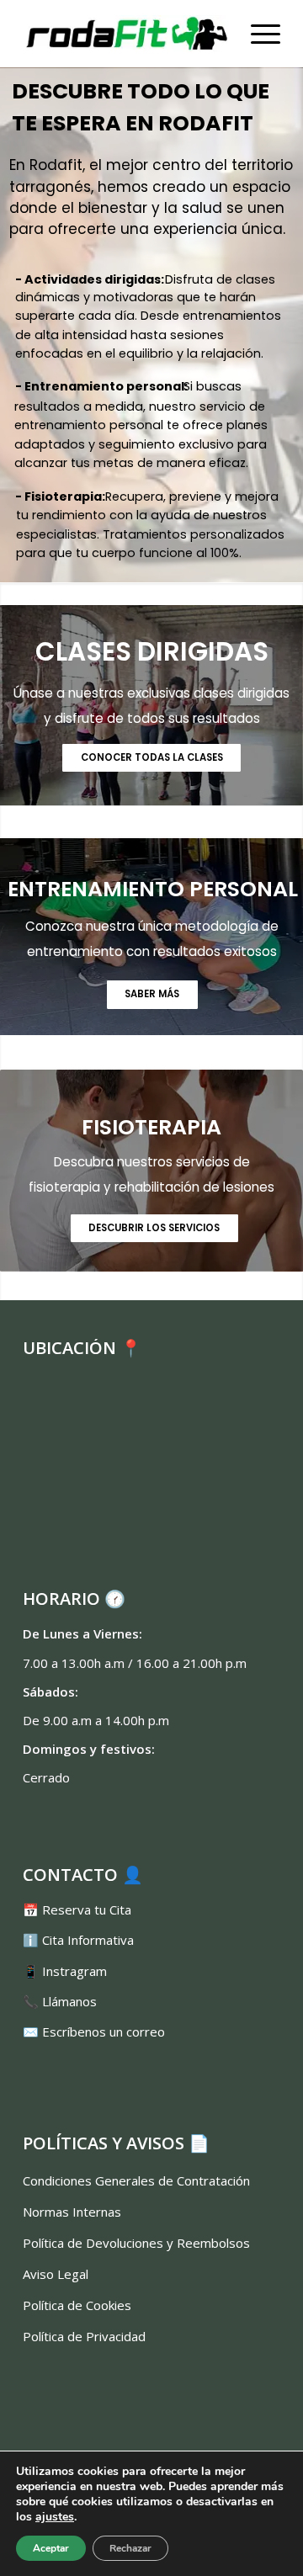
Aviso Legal (56, 2274)
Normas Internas (72, 2212)
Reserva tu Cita (87, 1909)
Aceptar (51, 2548)
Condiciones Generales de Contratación (136, 2180)
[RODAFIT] (126, 34)
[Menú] (257, 34)
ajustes (55, 2517)
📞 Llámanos (60, 2001)
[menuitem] (257, 34)
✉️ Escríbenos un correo (94, 2032)
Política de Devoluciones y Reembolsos (136, 2243)
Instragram (74, 1971)
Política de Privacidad (84, 2336)
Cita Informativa (88, 1940)
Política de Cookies (77, 2305)
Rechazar (130, 2548)
